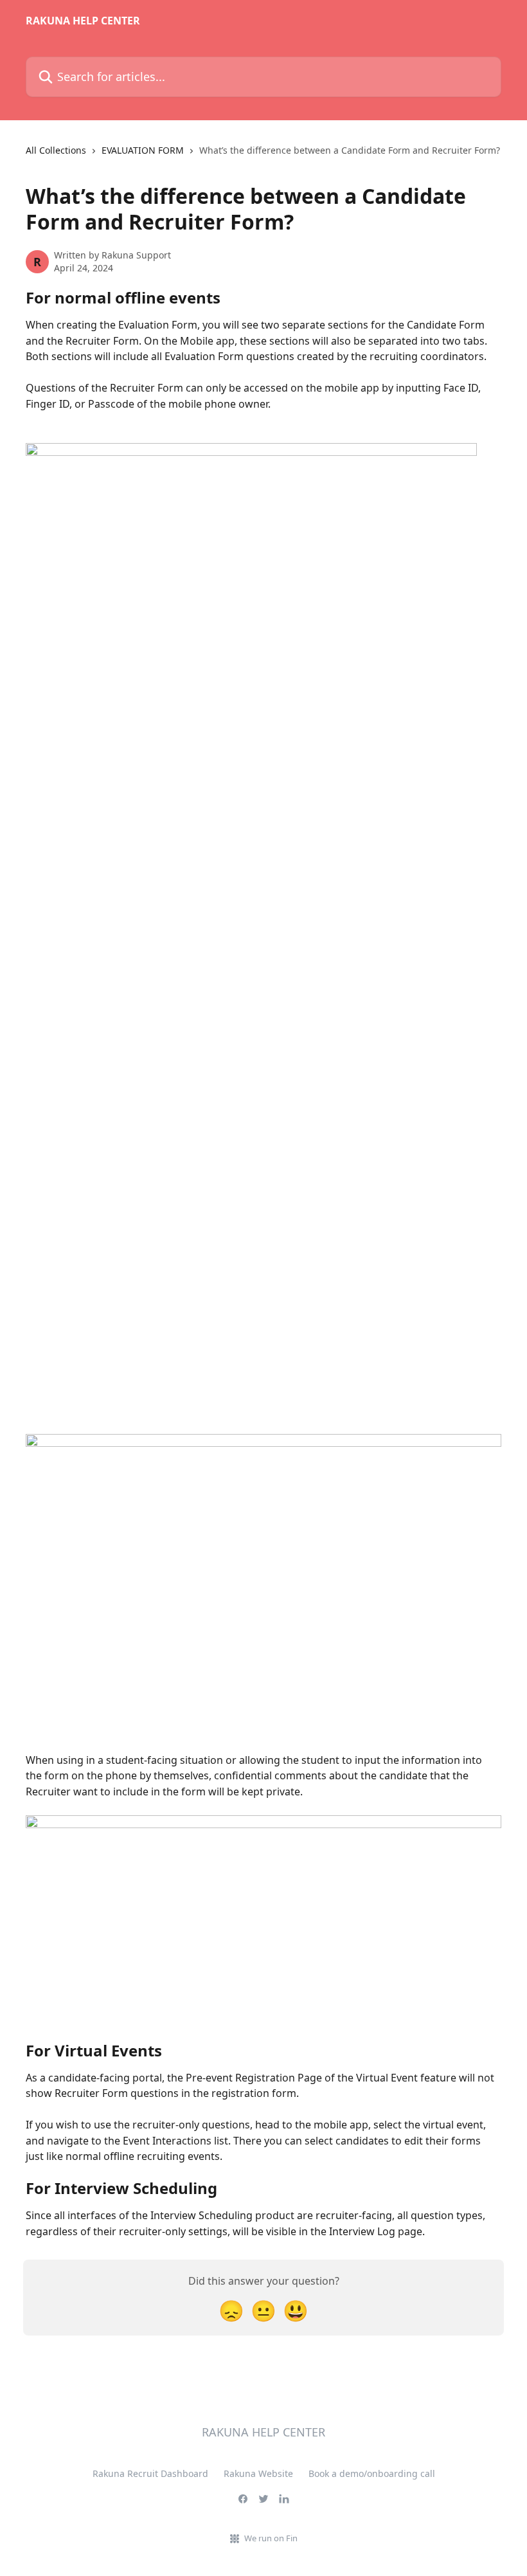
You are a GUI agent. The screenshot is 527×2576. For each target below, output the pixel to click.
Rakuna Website (258, 2473)
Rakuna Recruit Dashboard (150, 2473)
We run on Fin (271, 2538)
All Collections (56, 150)
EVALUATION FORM (143, 150)
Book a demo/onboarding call (372, 2473)
